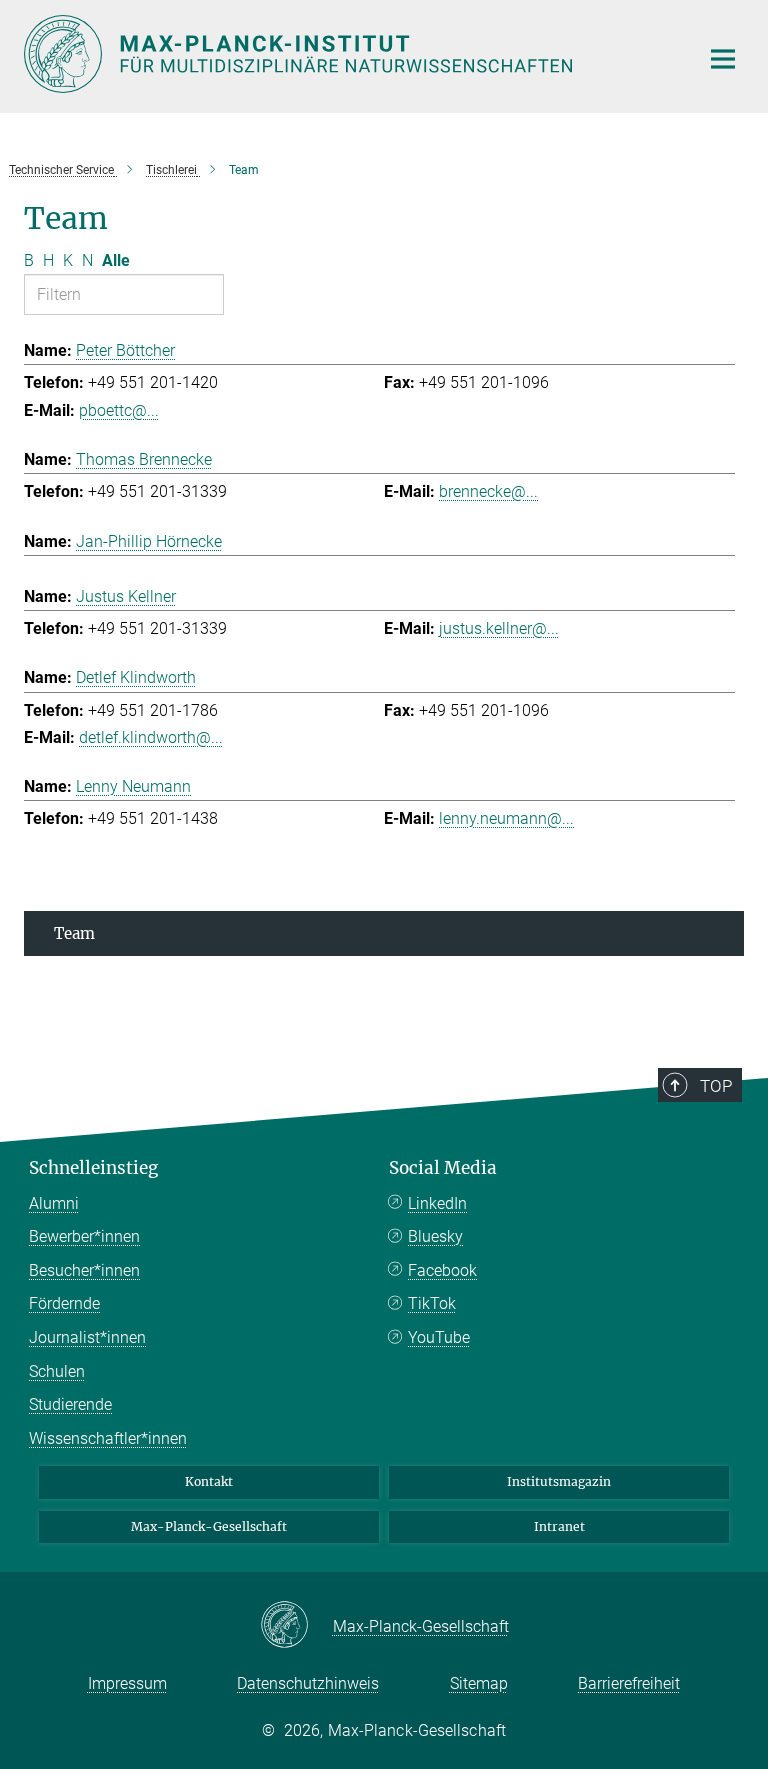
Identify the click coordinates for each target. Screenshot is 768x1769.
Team (74, 933)
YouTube (439, 1337)
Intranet (559, 1526)
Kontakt (209, 1481)
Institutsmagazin (559, 1481)
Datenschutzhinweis (308, 1683)
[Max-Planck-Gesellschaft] (296, 1626)
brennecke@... (488, 491)
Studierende (70, 1404)
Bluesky (435, 1236)
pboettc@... (119, 410)
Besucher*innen (84, 1270)
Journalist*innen (87, 1337)
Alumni (54, 1203)
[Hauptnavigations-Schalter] (723, 59)
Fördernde (64, 1303)
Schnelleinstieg (93, 1168)
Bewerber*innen (84, 1236)
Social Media (443, 1168)
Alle (116, 260)
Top (716, 1086)
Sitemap (479, 1683)
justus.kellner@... (499, 628)
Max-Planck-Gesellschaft (209, 1526)
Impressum (127, 1683)
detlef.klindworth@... (151, 737)
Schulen (57, 1371)
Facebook (442, 1270)
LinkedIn (437, 1203)
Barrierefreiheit (629, 1683)
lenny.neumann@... (506, 818)
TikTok (432, 1303)
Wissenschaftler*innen (108, 1438)
